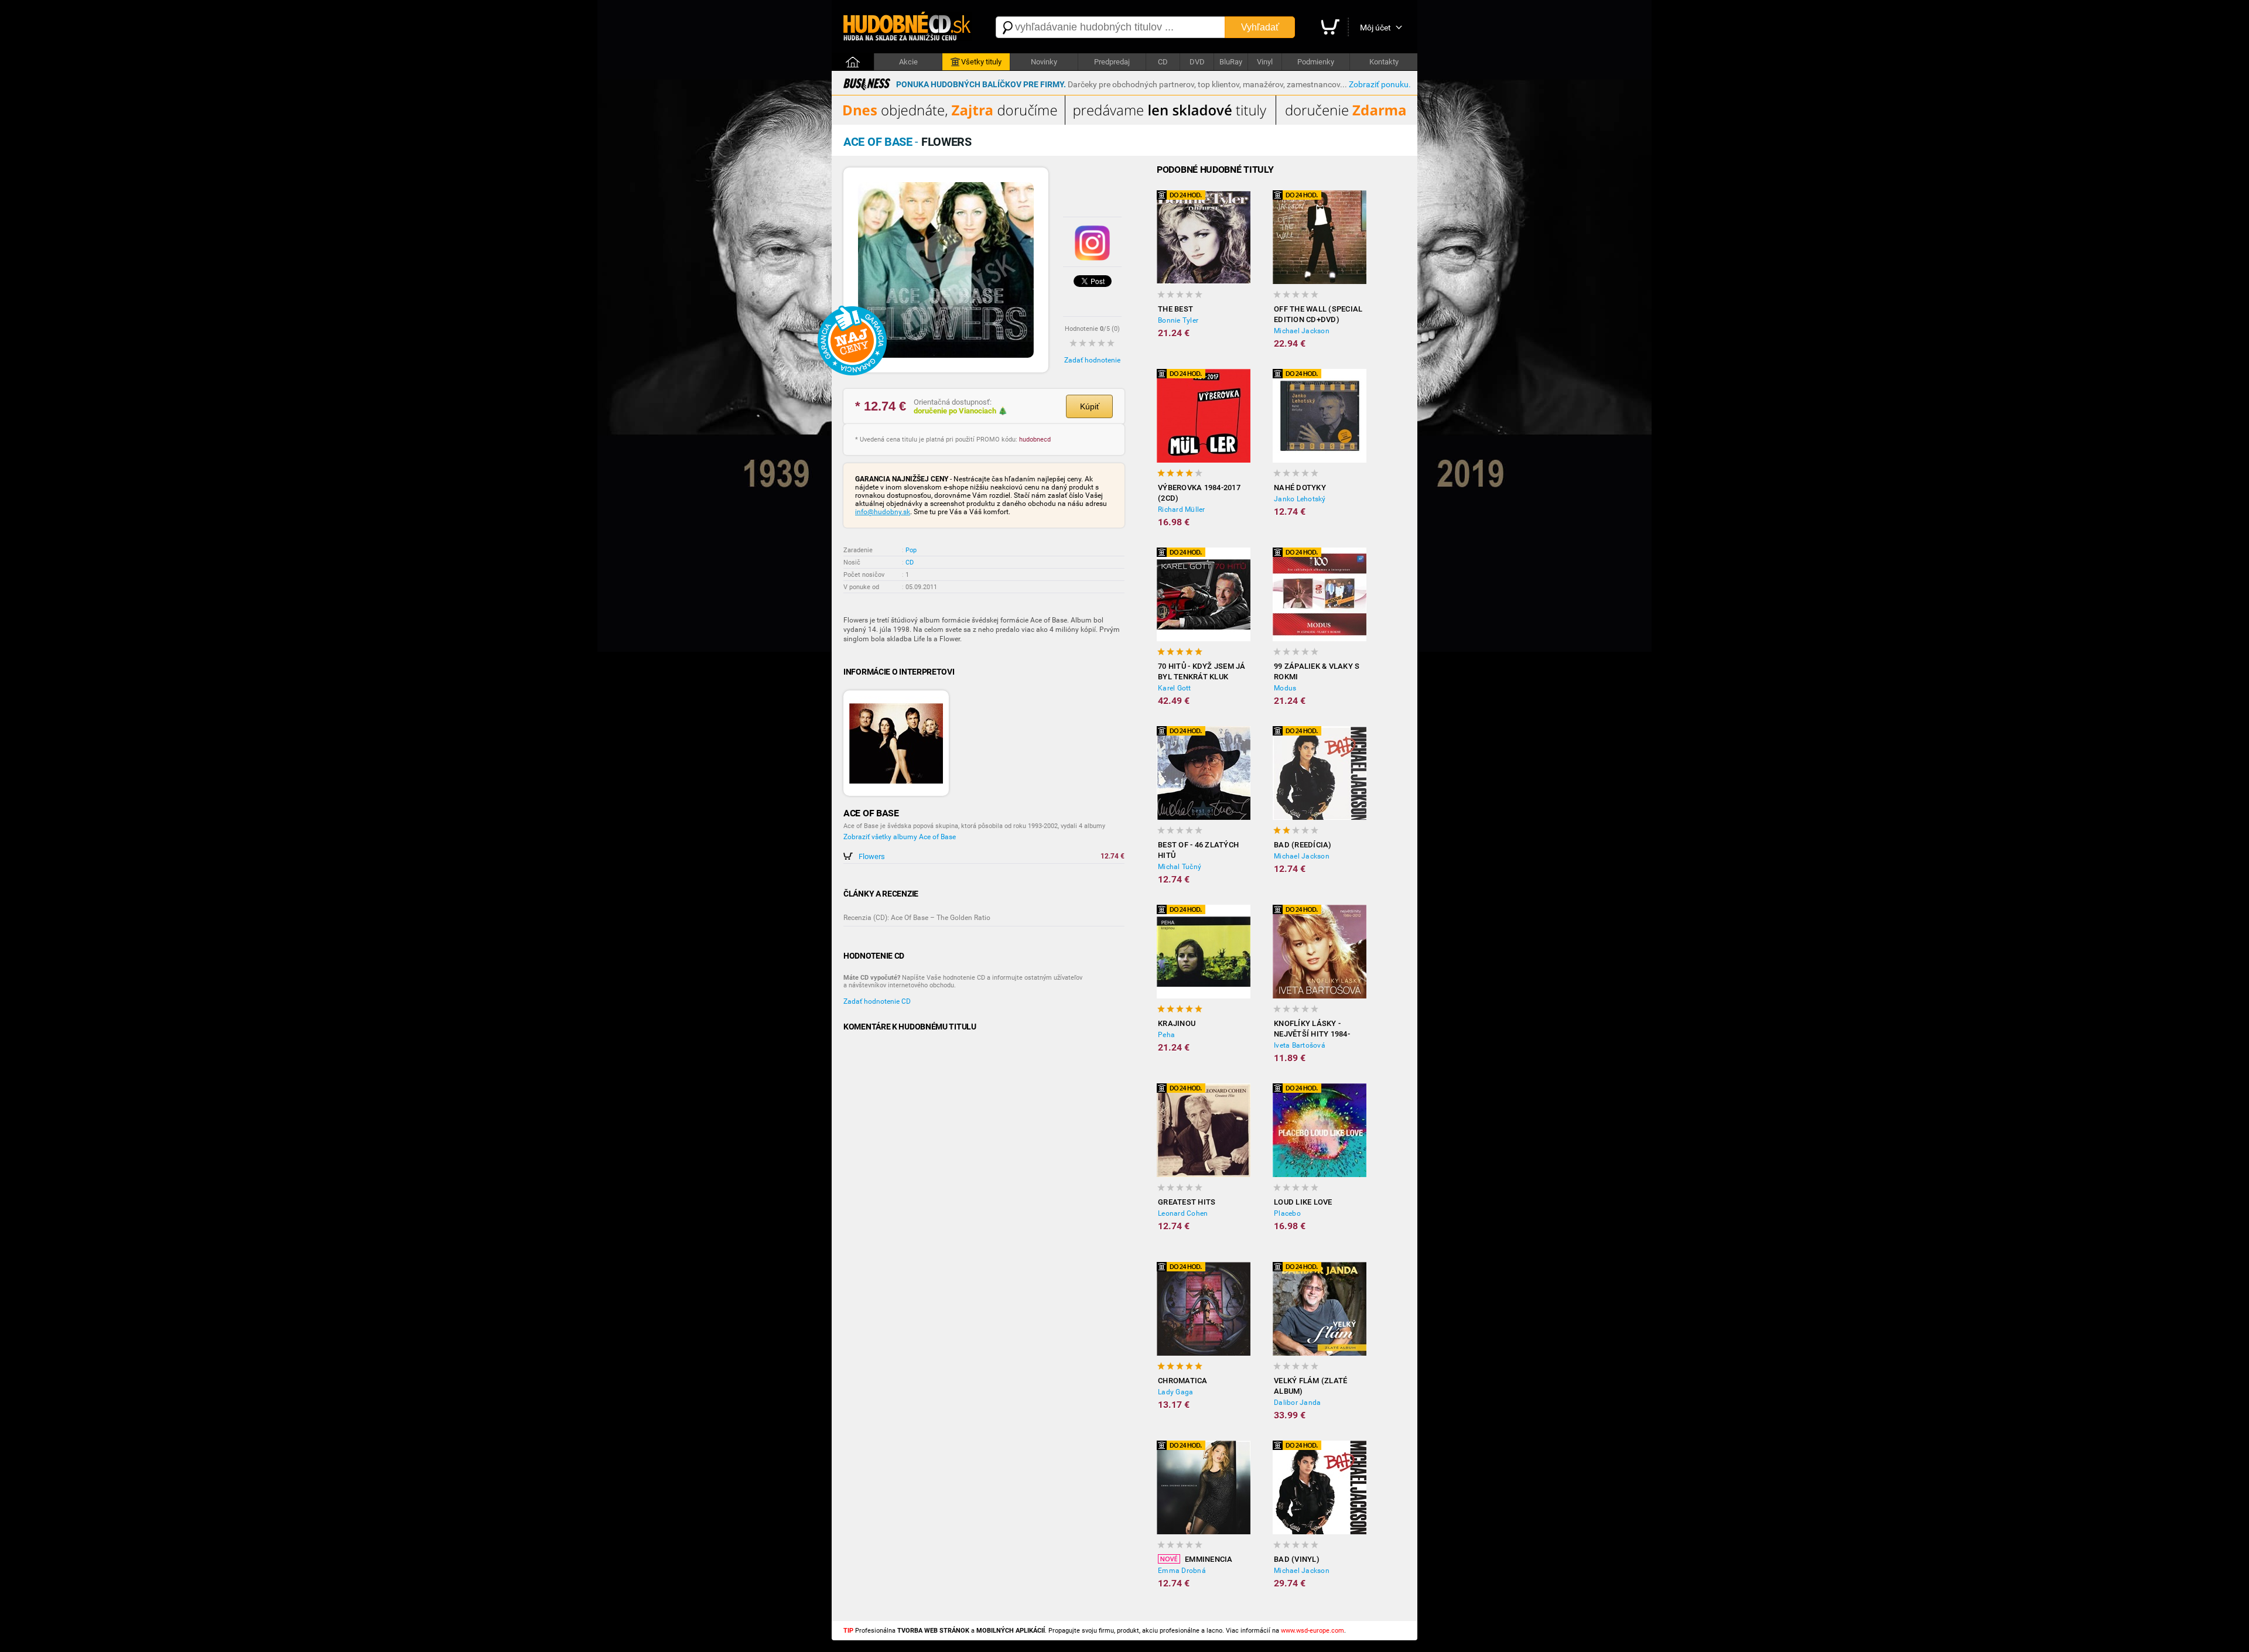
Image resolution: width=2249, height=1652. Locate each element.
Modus (1285, 688)
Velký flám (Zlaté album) (1310, 1386)
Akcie (908, 62)
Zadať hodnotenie (1092, 360)
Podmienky (1316, 62)
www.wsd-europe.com (1313, 1631)
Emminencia (1209, 1559)
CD (1163, 62)
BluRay (1231, 62)
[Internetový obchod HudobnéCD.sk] (908, 27)
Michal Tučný (1180, 867)
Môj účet (1375, 28)
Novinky (1044, 62)
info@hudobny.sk (883, 512)
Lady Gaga (1175, 1392)
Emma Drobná (1182, 1571)
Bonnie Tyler (1178, 320)
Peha (1166, 1035)
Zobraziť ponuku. (1380, 84)
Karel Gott (1175, 688)
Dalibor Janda (1297, 1403)
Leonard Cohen (1183, 1213)
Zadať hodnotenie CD (877, 1001)
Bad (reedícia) (1303, 845)
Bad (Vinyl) (1297, 1559)
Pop (911, 550)
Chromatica (1183, 1381)
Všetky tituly (981, 62)
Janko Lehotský (1300, 499)
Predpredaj (1112, 62)
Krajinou (1177, 1023)
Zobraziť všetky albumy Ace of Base (900, 837)
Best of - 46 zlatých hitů (1198, 850)
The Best (1175, 309)
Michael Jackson (1302, 331)
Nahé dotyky (1300, 488)
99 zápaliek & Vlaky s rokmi (1317, 671)
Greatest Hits (1187, 1202)
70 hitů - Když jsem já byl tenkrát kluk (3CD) (1202, 672)
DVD (1197, 62)
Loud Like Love (1303, 1202)
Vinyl (1265, 62)
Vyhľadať (1260, 27)
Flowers (872, 856)
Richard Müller (1182, 509)
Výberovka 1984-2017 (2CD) (1199, 493)
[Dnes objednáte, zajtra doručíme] (1124, 122)
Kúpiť (1090, 406)
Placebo (1287, 1213)
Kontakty (1384, 62)
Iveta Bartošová (1300, 1045)
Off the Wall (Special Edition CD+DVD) (1318, 314)
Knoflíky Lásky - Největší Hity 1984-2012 (1312, 1029)
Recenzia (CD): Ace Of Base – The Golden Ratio (917, 918)
